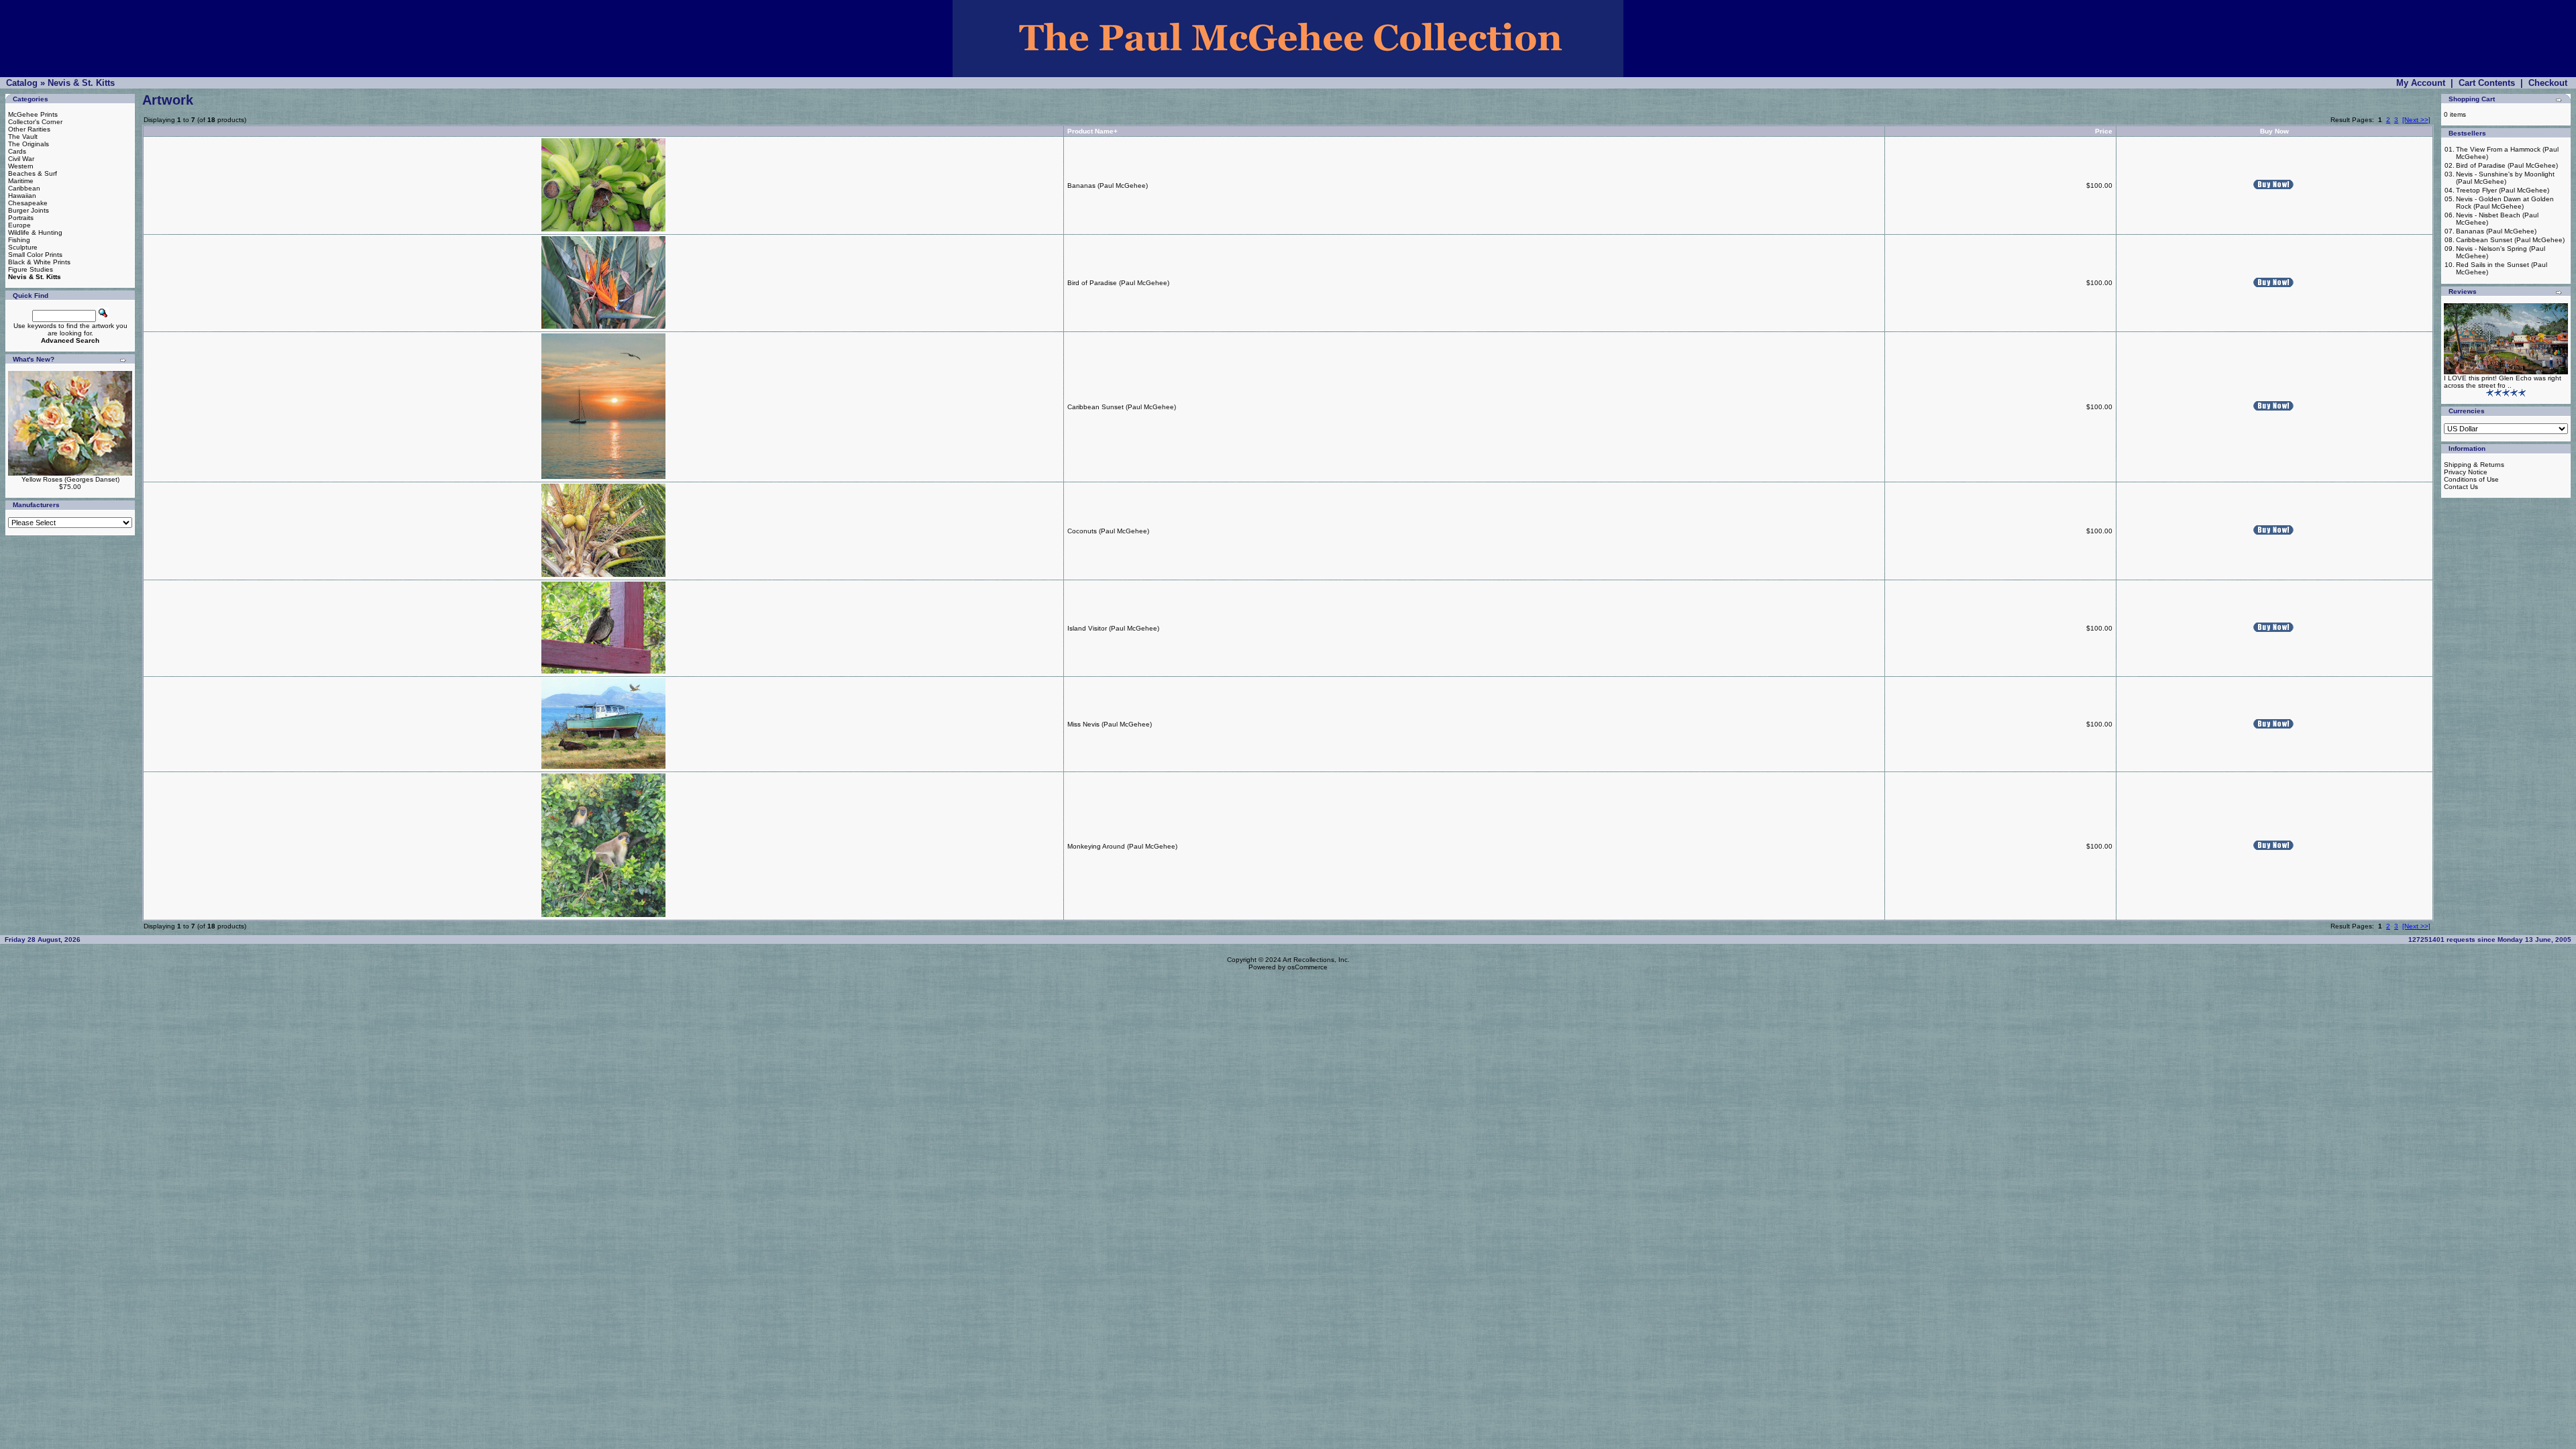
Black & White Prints (39, 262)
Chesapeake (28, 203)
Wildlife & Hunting (35, 232)
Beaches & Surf (33, 173)
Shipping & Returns (2474, 465)
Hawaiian (22, 196)
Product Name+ (1092, 131)
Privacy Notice (2466, 472)
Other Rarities (29, 129)
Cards (17, 151)
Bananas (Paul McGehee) (1108, 185)
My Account (2421, 83)
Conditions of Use (2471, 479)
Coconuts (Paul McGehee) (1108, 531)
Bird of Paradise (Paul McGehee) (1118, 283)
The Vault (23, 137)
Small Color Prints (35, 255)
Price (2104, 131)
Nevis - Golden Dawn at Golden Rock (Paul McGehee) (2505, 203)
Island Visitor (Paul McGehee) (1113, 628)
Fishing (19, 240)
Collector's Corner (35, 122)
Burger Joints (29, 210)
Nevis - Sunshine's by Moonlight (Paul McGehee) (2505, 178)
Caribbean (24, 188)
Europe (19, 225)
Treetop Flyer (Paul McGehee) (2503, 190)
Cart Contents (2487, 83)
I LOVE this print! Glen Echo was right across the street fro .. (2503, 382)
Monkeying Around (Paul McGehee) (1122, 846)
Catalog (22, 83)
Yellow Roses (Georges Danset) (70, 479)
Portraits (21, 218)
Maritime (21, 181)
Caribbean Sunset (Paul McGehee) (1122, 407)
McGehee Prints (33, 114)
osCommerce (1307, 967)
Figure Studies (31, 269)
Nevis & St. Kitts (81, 83)
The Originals (29, 144)
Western (21, 166)
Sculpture (23, 247)
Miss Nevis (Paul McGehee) (1110, 724)
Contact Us (2461, 487)
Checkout (2548, 83)
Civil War (21, 159)
